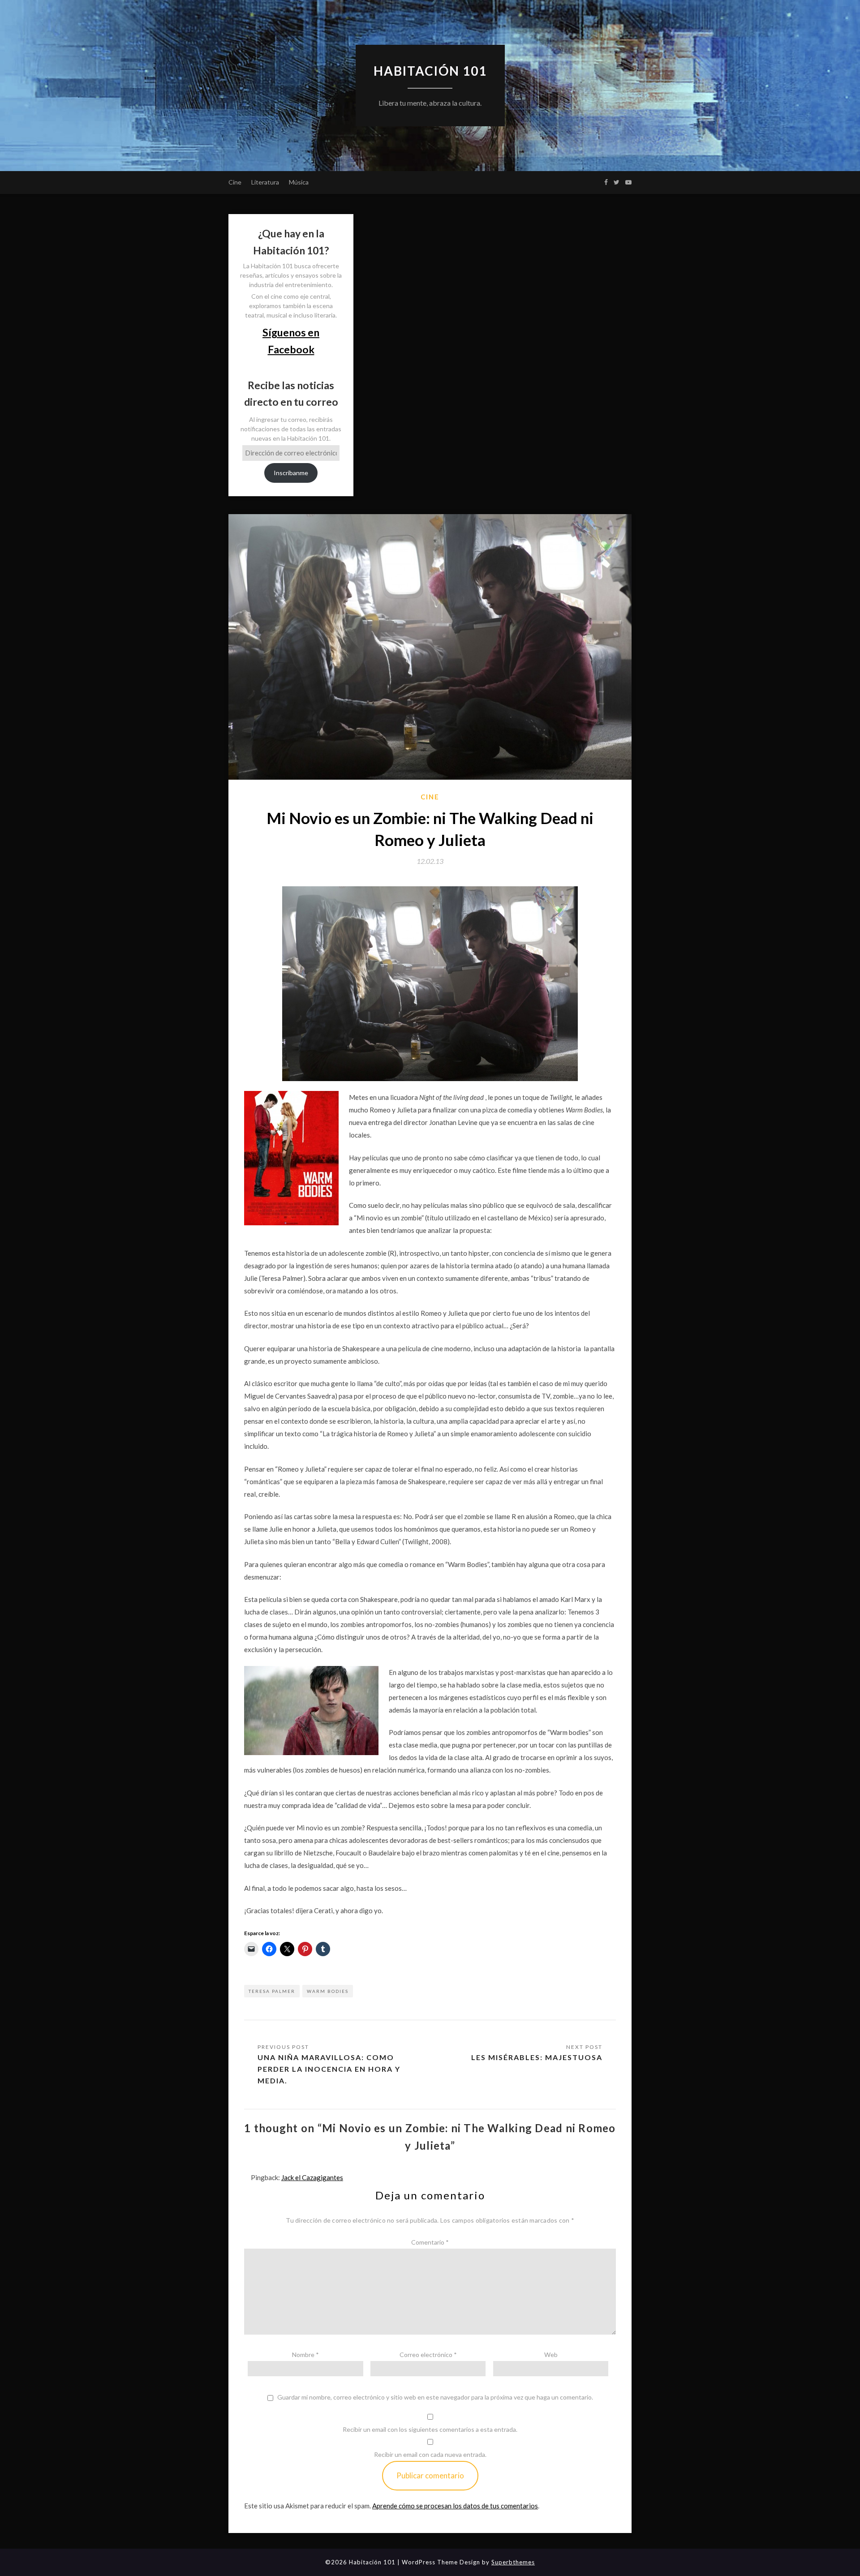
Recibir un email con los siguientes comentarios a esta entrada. (430, 2429)
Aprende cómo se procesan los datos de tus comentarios (455, 2506)
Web (551, 2355)
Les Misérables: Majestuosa (537, 2057)
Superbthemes (513, 2562)
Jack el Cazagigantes (312, 2177)
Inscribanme (291, 473)
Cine (235, 182)
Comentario (430, 2242)
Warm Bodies (328, 1991)
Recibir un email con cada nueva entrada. (430, 2454)
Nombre (305, 2355)
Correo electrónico (428, 2355)
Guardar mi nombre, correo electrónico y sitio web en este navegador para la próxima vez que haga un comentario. (435, 2397)
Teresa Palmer (272, 1991)
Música (299, 182)
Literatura (265, 182)
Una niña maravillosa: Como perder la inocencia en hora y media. (329, 2069)
